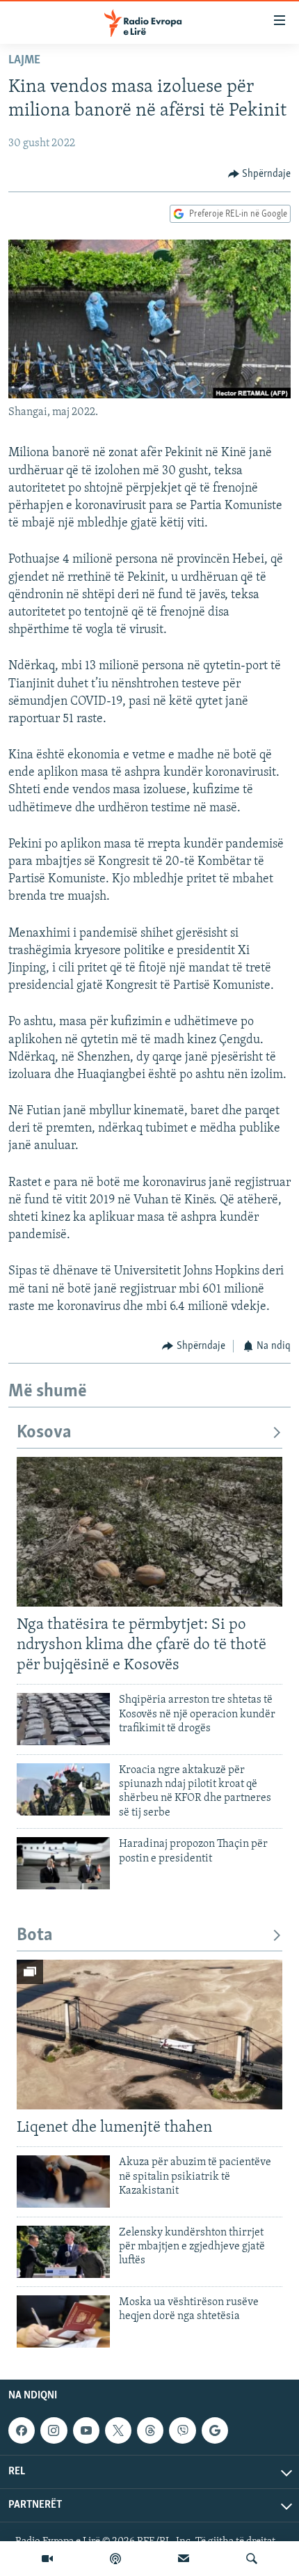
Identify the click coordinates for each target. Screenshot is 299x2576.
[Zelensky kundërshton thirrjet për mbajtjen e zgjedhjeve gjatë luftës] (63, 2252)
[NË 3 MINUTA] (184, 2559)
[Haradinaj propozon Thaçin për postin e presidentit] (63, 1863)
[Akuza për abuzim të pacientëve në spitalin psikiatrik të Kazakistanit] (63, 2181)
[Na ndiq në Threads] (150, 2430)
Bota (35, 1936)
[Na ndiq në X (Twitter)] (118, 2430)
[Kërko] (252, 2559)
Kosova (44, 1433)
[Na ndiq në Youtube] (86, 2430)
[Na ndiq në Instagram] (54, 2430)
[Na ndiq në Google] (215, 2430)
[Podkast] (115, 2559)
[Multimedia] (47, 2559)
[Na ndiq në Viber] (182, 2430)
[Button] (260, 174)
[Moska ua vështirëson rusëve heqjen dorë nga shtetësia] (63, 2321)
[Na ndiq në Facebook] (22, 2430)
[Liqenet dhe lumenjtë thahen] (149, 2035)
